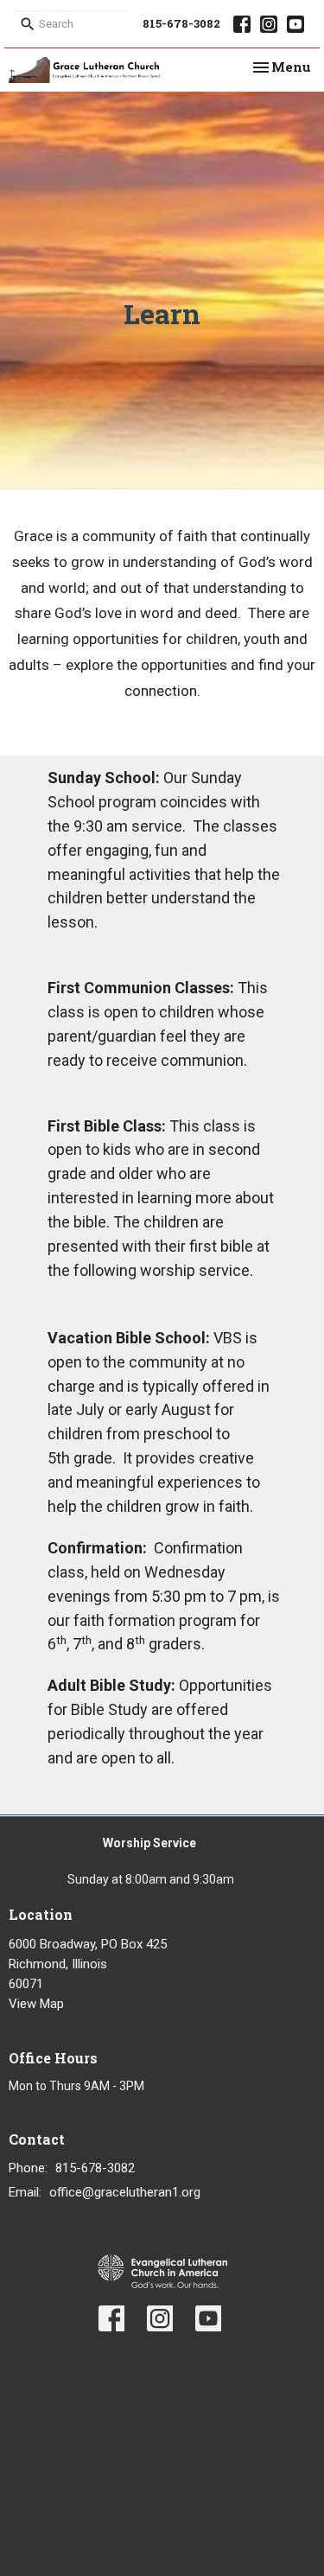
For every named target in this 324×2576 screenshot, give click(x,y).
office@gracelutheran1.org (125, 2192)
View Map (36, 2004)
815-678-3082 (181, 23)
